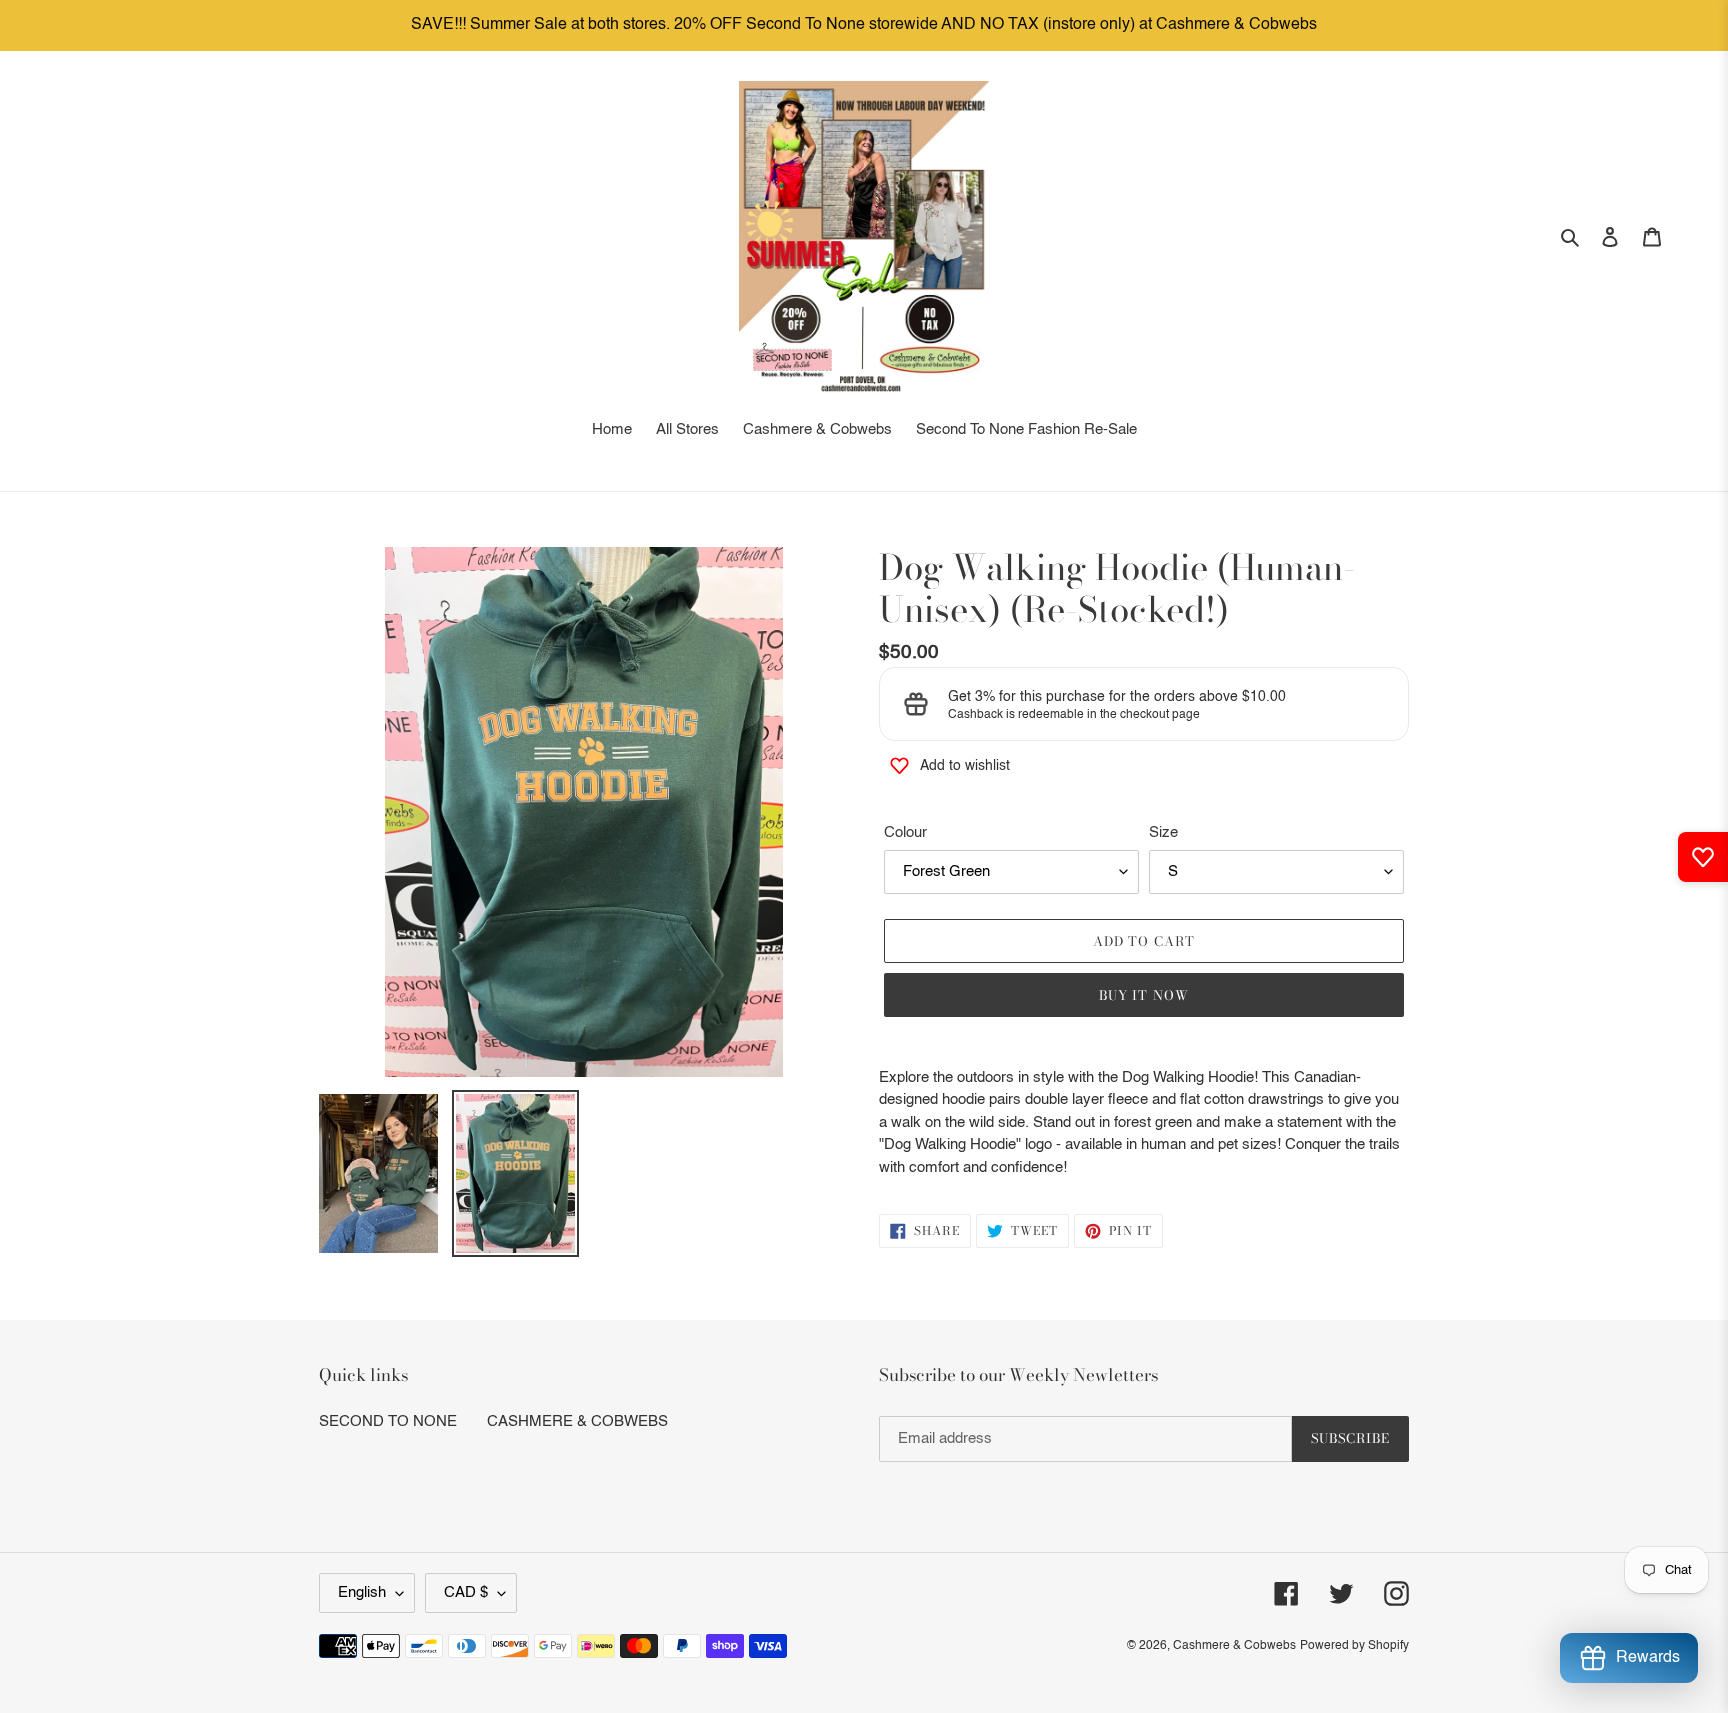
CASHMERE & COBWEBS (577, 1421)
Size (1163, 832)
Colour (905, 832)
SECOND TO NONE (388, 1421)
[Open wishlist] (1703, 857)
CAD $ (466, 1592)
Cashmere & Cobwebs (1234, 1646)
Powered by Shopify (1354, 1646)
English (362, 1592)
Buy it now (1143, 995)
